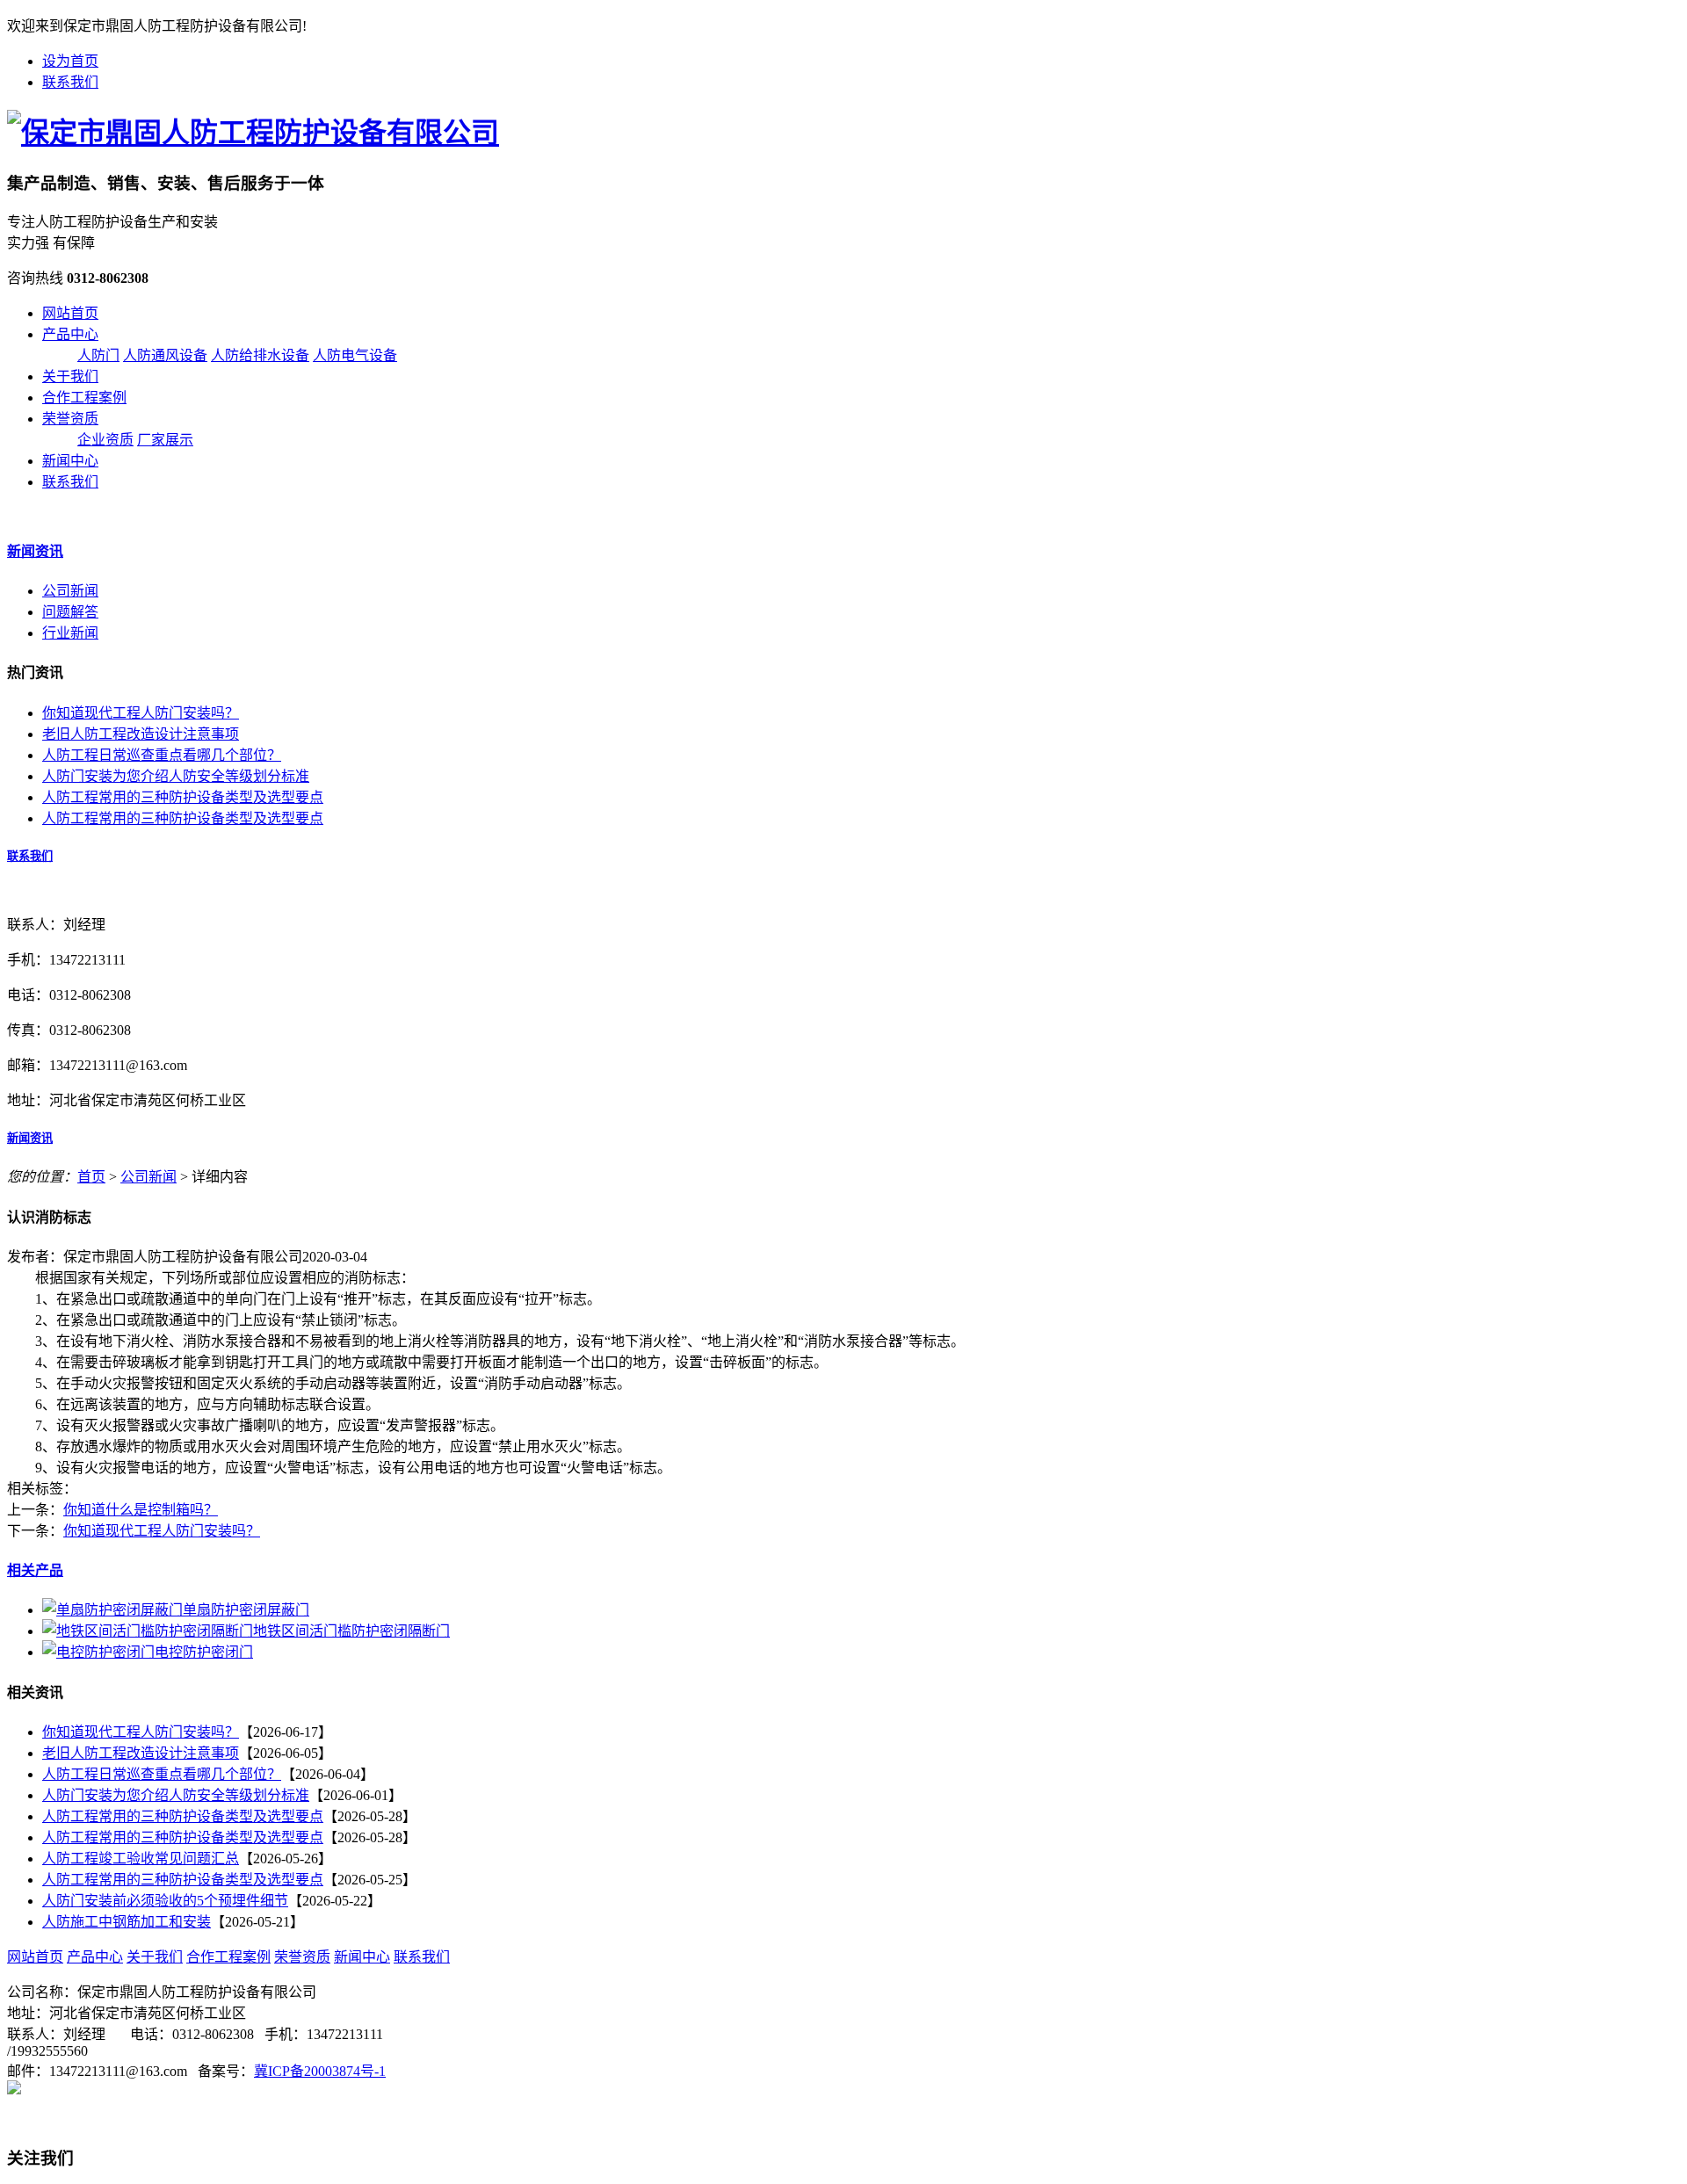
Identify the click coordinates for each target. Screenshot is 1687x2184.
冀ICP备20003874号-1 (320, 2071)
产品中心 (70, 334)
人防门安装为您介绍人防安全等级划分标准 (176, 776)
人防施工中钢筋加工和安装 (127, 1922)
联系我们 (70, 82)
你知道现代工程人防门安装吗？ (141, 713)
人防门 (98, 355)
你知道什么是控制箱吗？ (141, 1510)
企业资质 (105, 440)
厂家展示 (165, 440)
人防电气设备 (355, 355)
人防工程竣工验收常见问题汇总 (141, 1859)
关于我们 (70, 376)
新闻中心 (70, 461)
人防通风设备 (165, 355)
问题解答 (70, 612)
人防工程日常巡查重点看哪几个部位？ (162, 755)
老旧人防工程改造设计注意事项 (141, 734)
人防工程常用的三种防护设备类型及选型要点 (183, 797)
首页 (91, 1177)
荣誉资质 (70, 419)
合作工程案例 (84, 398)
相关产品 (35, 1570)
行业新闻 (70, 633)
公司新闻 (70, 591)
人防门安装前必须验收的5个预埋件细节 (165, 1901)
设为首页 (70, 61)
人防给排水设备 (260, 355)
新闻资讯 (35, 551)
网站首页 (70, 313)
